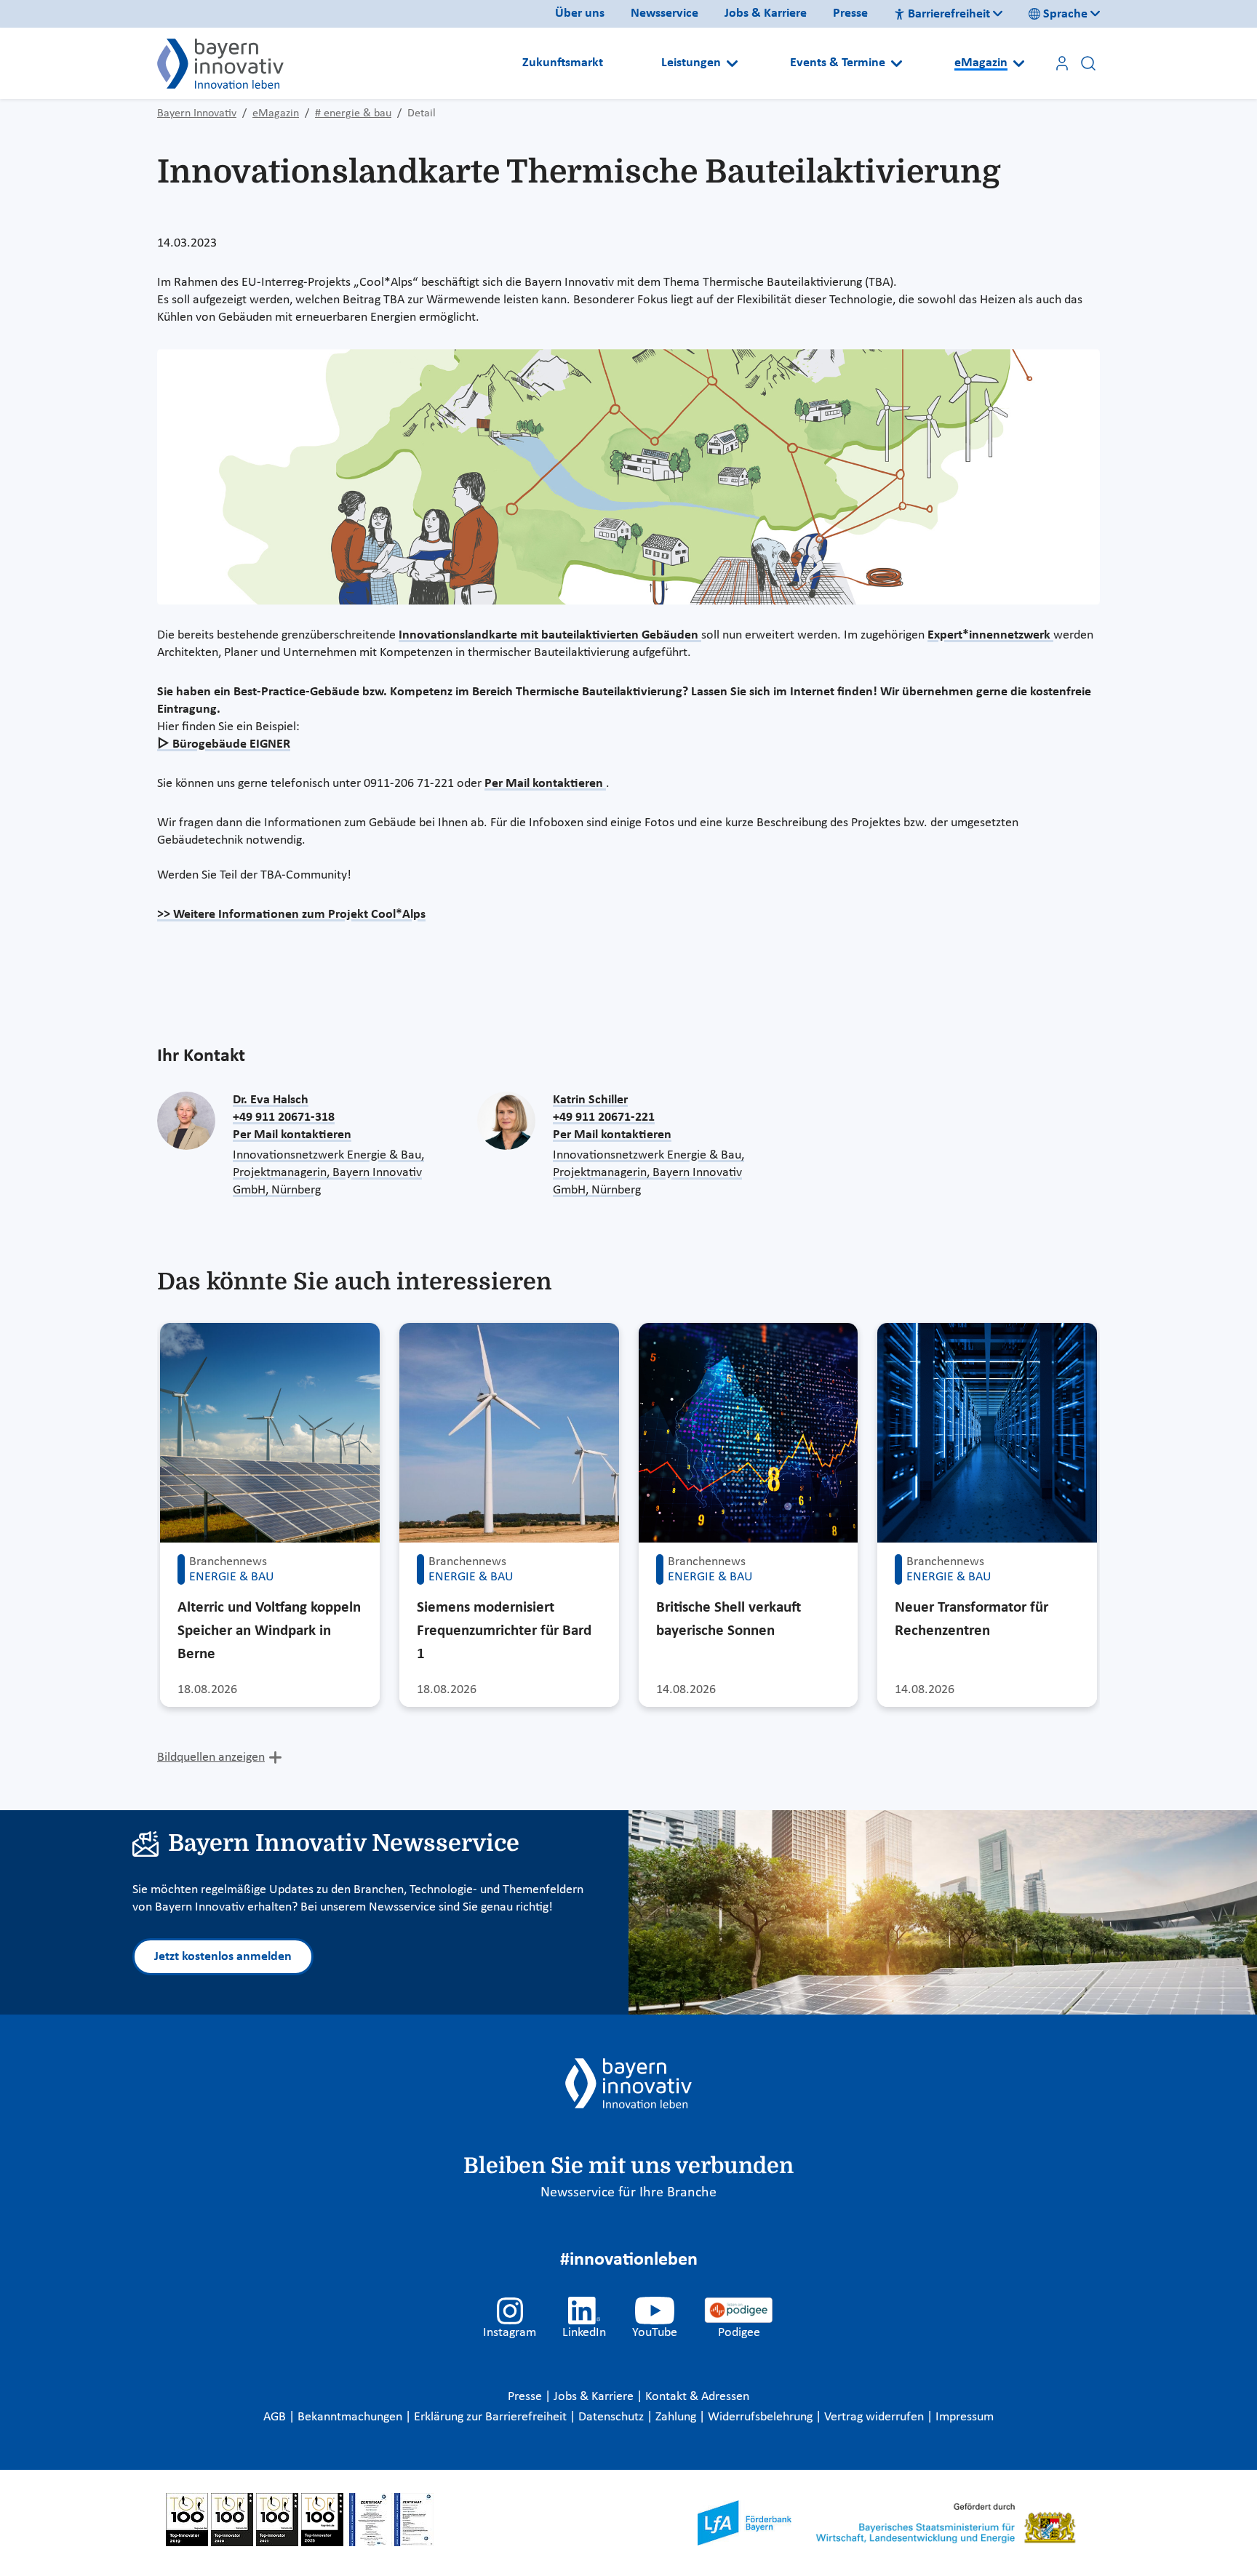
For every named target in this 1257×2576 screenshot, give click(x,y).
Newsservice (665, 13)
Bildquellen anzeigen (211, 1757)
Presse (850, 13)
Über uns (580, 13)
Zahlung (677, 2417)
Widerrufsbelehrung (762, 2417)
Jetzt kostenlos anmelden (223, 1957)
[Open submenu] (732, 63)
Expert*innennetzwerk (990, 635)
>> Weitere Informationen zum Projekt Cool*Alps (291, 915)
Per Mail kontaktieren (545, 784)
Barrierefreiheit (949, 14)
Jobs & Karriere (766, 13)
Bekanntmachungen (351, 2417)
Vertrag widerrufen (875, 2417)
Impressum (965, 2417)
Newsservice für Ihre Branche (628, 2193)
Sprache (1065, 14)
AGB (276, 2417)
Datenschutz (612, 2417)
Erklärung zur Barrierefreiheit (492, 2417)
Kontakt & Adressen (697, 2397)
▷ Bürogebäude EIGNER (224, 744)
